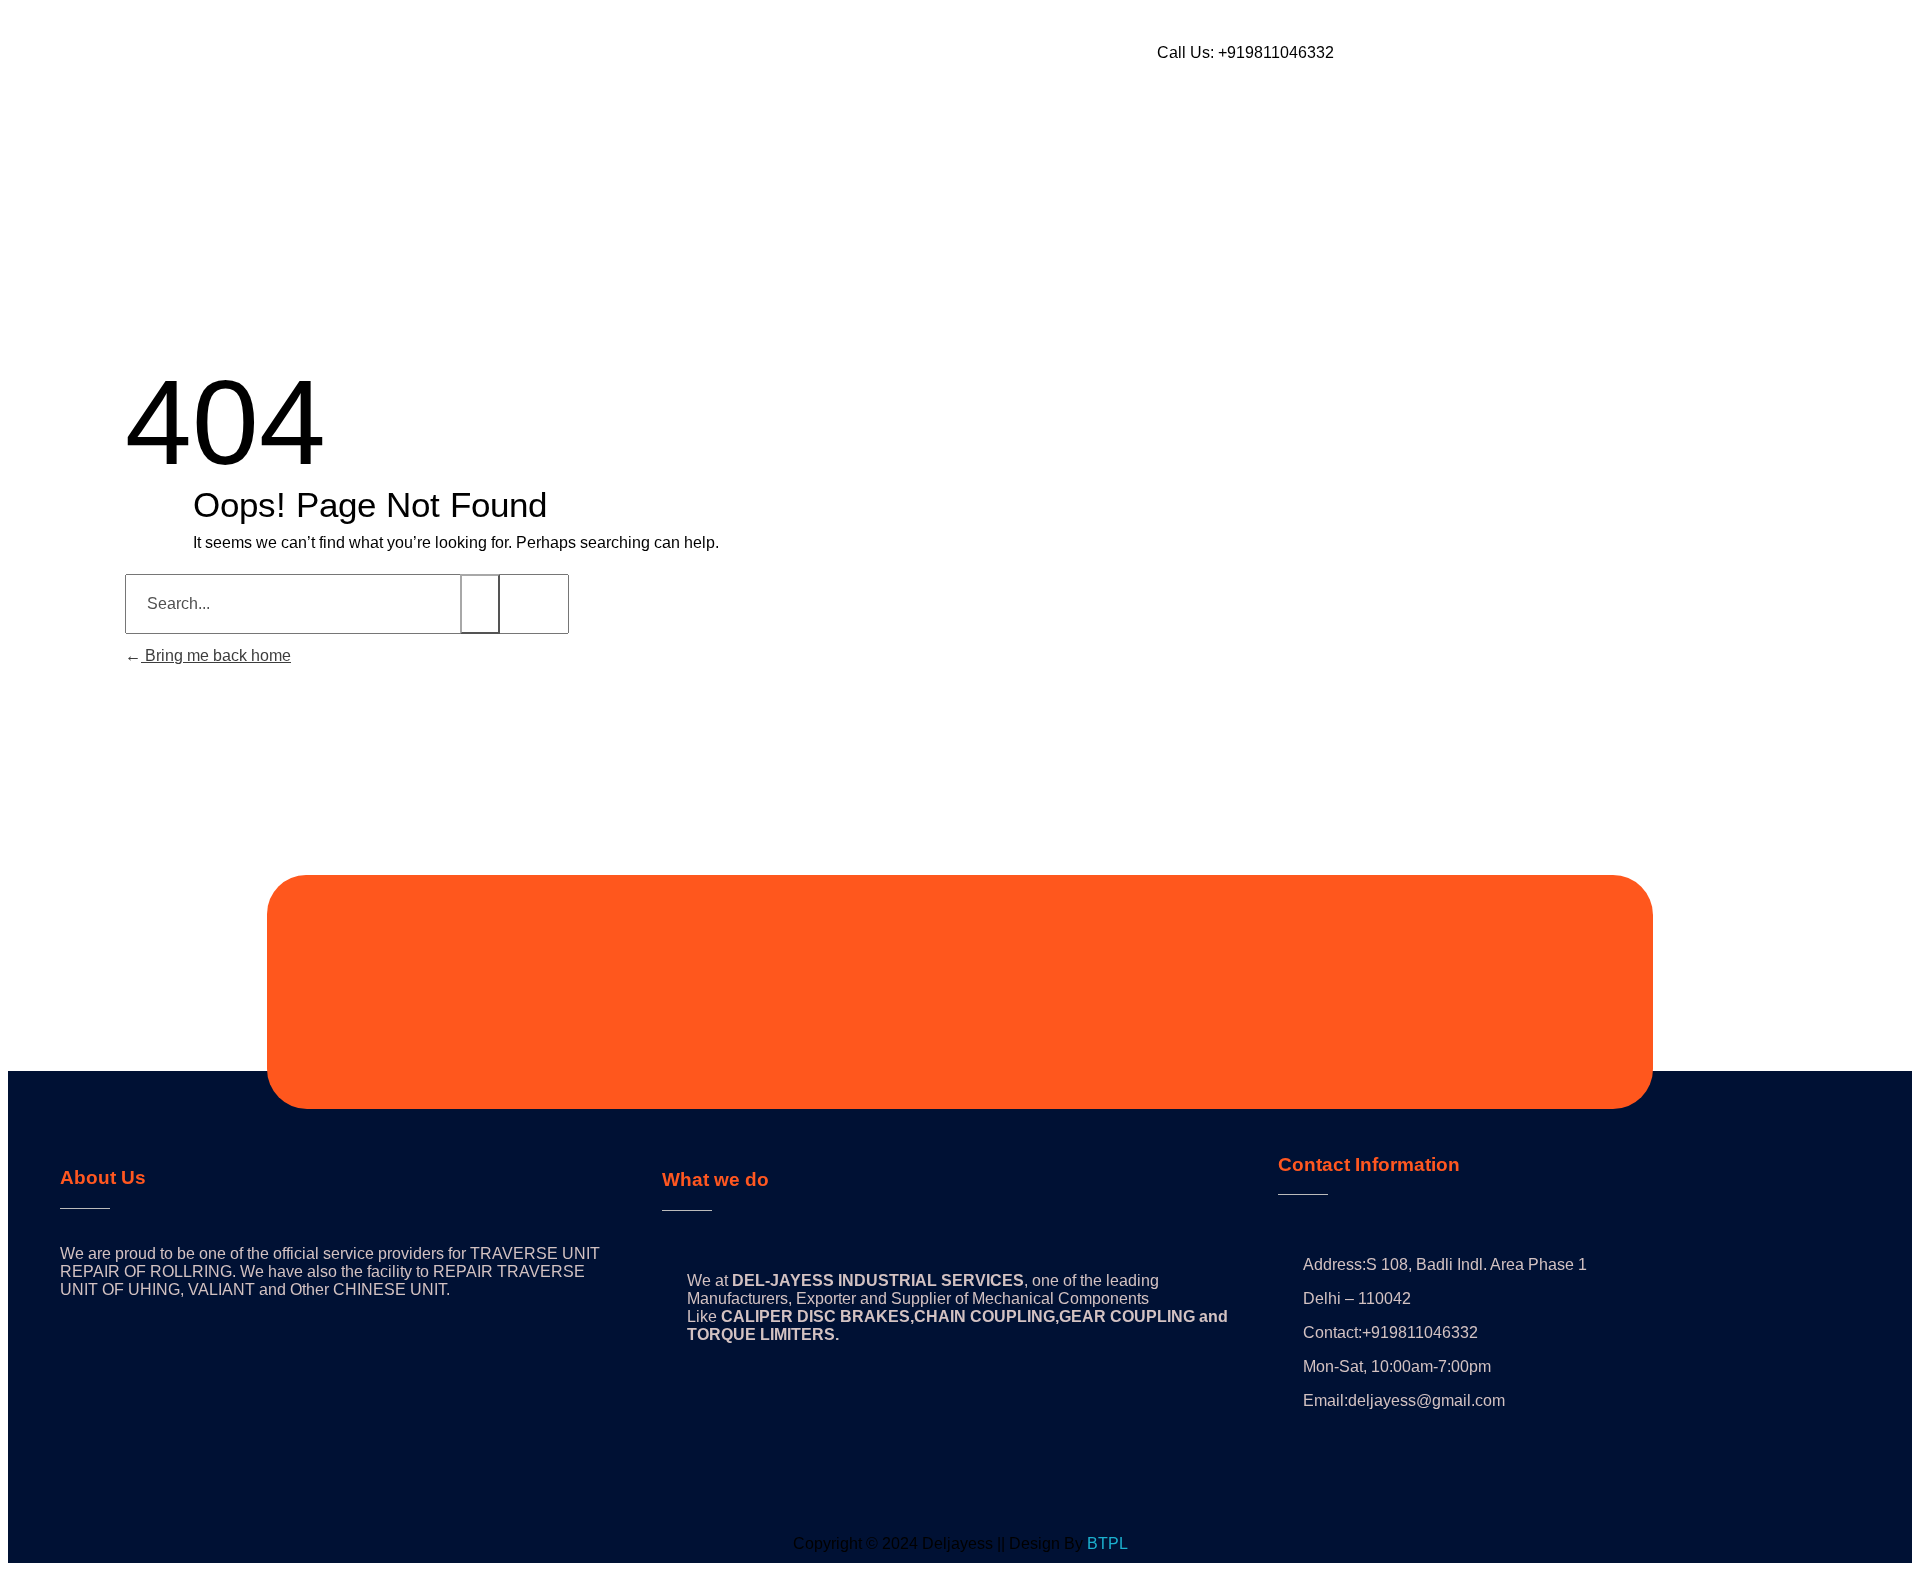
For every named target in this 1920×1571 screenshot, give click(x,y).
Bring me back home (216, 655)
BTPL (1107, 1543)
